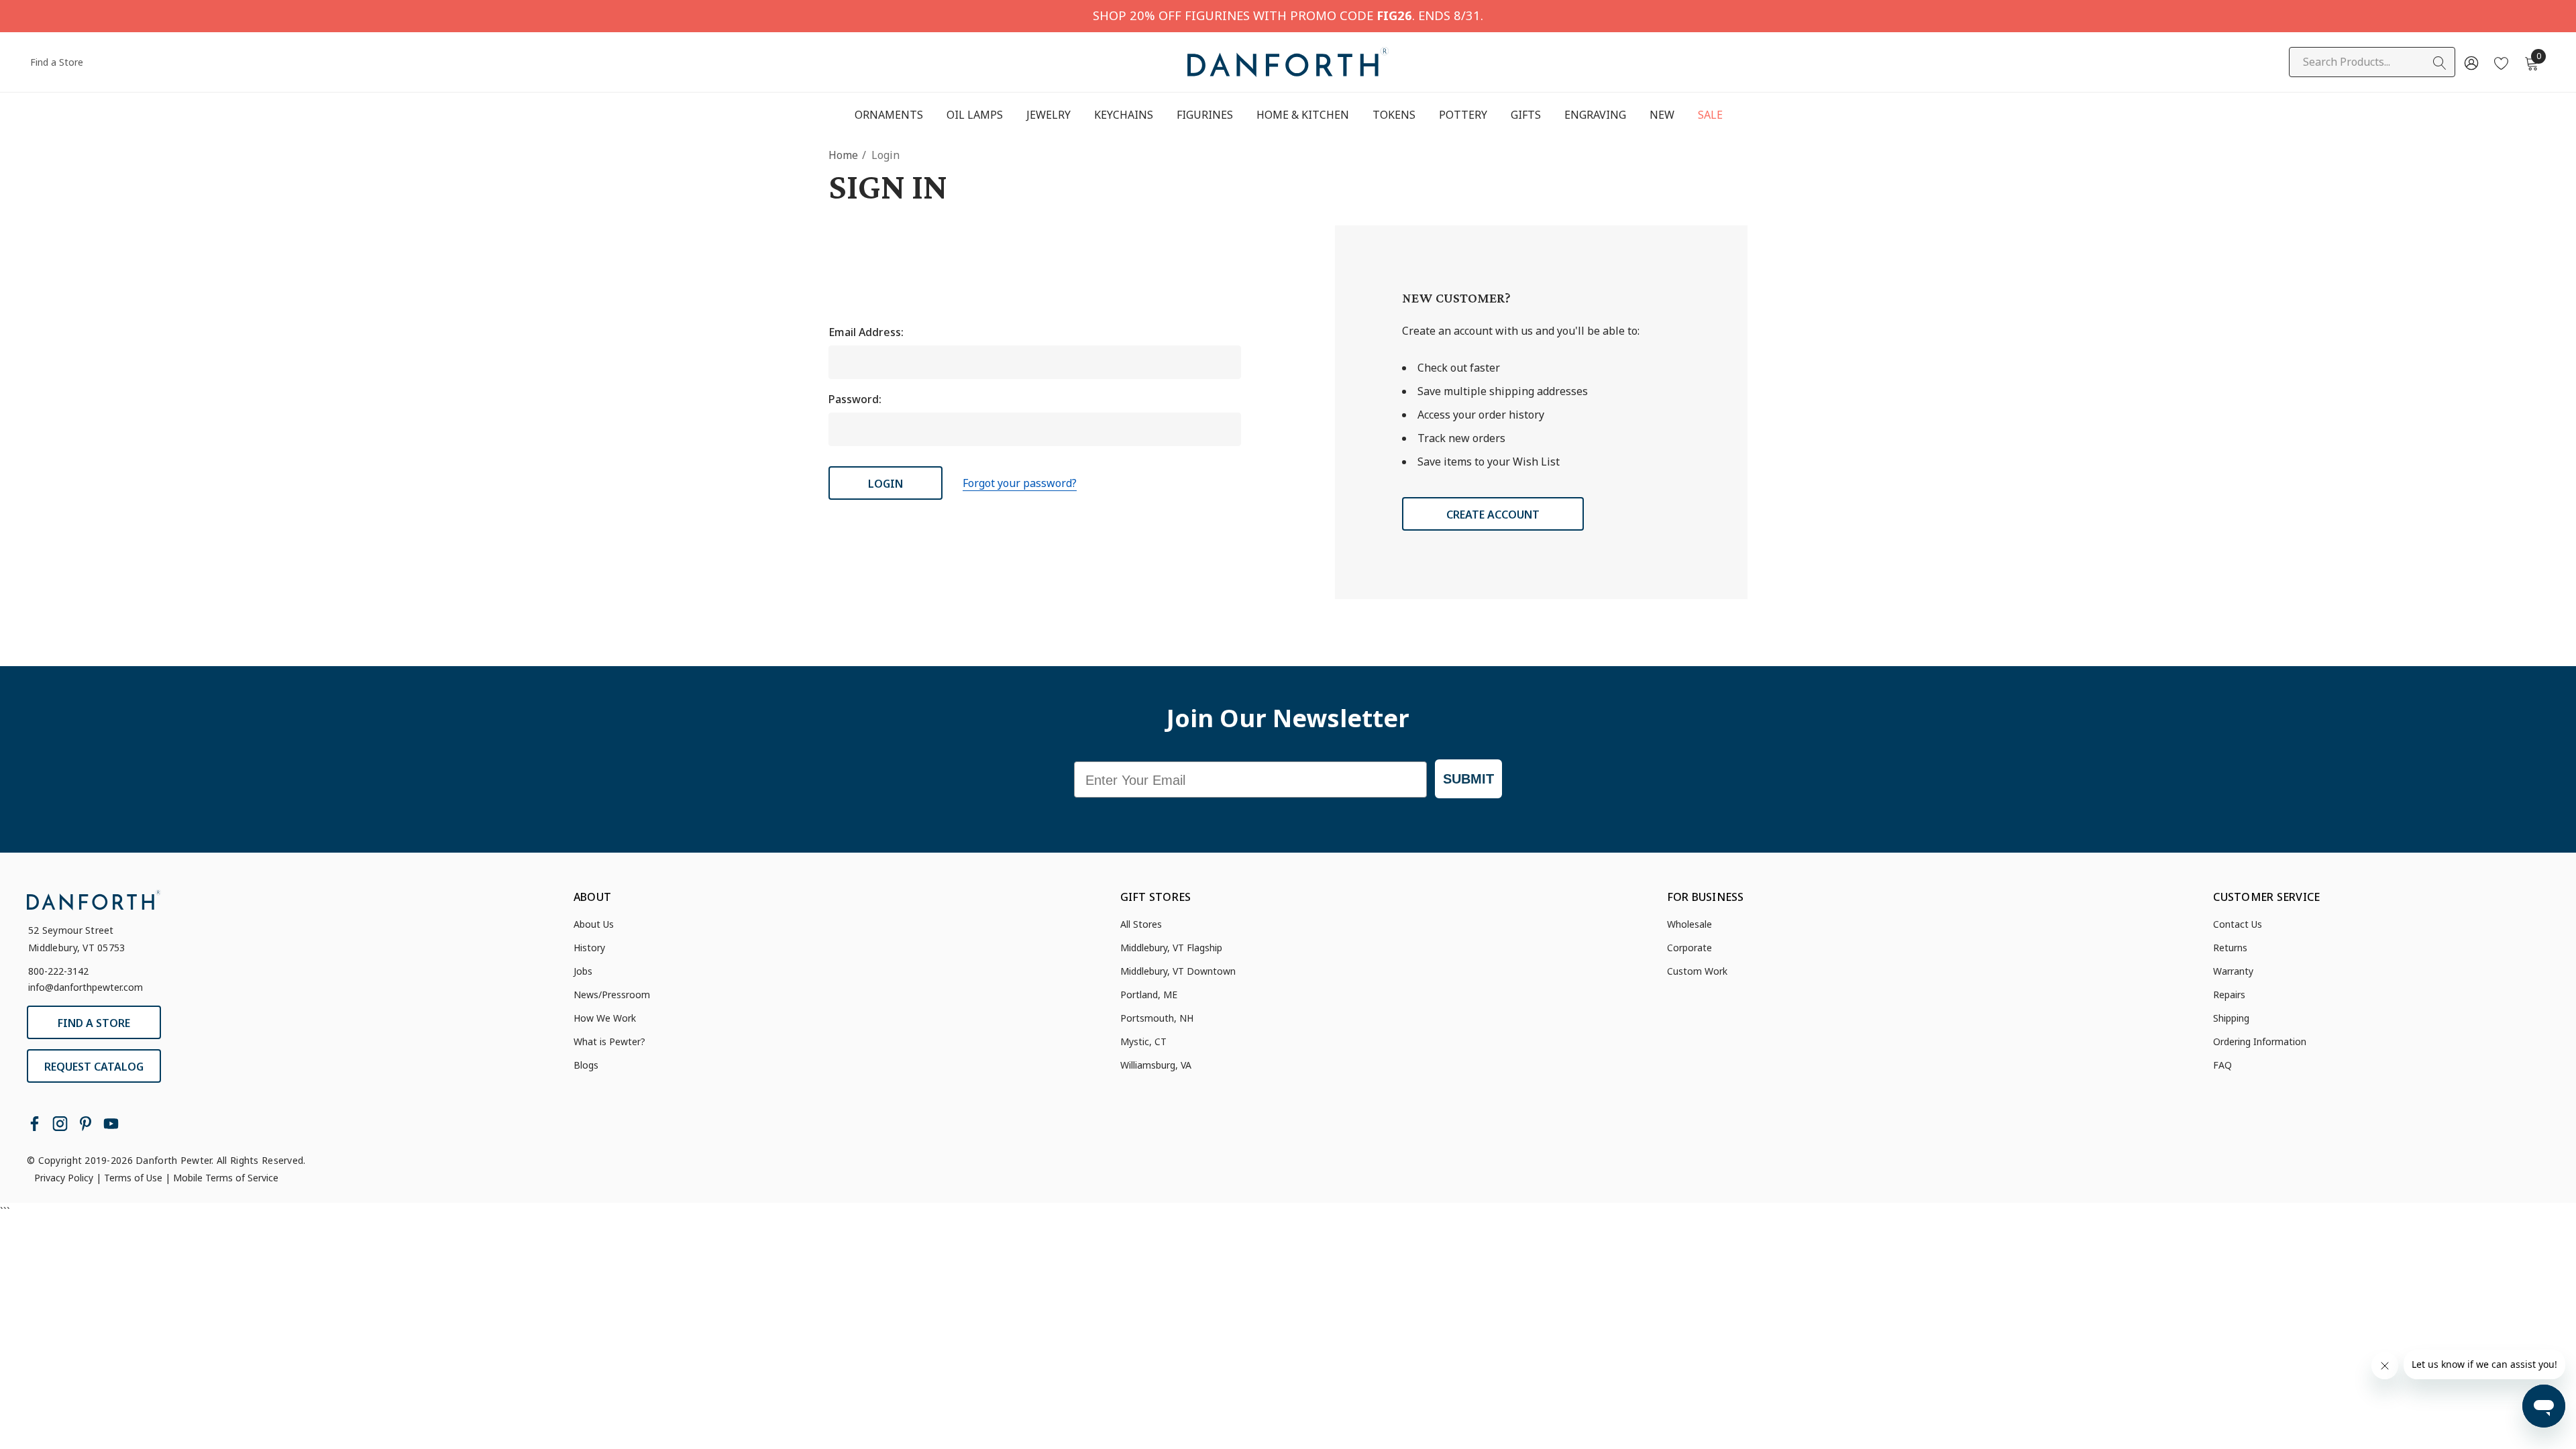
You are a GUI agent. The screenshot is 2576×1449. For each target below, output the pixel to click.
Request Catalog (94, 1067)
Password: (855, 399)
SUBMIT (1468, 779)
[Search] (2440, 63)
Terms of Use (133, 1178)
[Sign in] (2470, 62)
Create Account (1493, 515)
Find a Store (57, 62)
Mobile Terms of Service (226, 1178)
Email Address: (866, 332)
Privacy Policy (64, 1178)
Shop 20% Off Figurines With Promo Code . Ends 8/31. (1288, 15)
